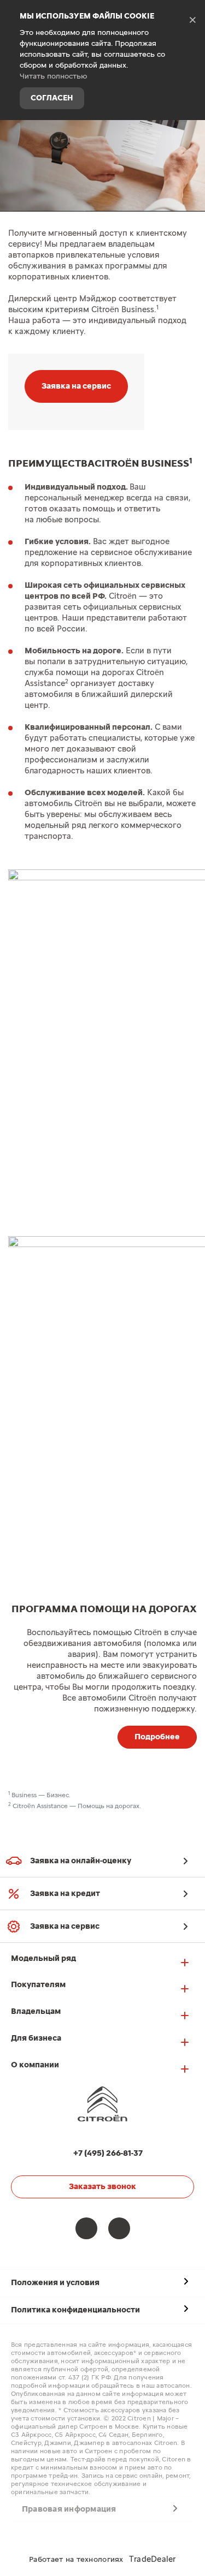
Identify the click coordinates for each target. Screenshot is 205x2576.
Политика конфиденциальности (75, 2310)
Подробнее (157, 1737)
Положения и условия (55, 2283)
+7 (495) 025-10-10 (189, 138)
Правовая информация (69, 2509)
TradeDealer (153, 2559)
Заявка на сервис (76, 386)
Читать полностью (54, 76)
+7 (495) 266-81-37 (108, 2153)
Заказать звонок (102, 2187)
